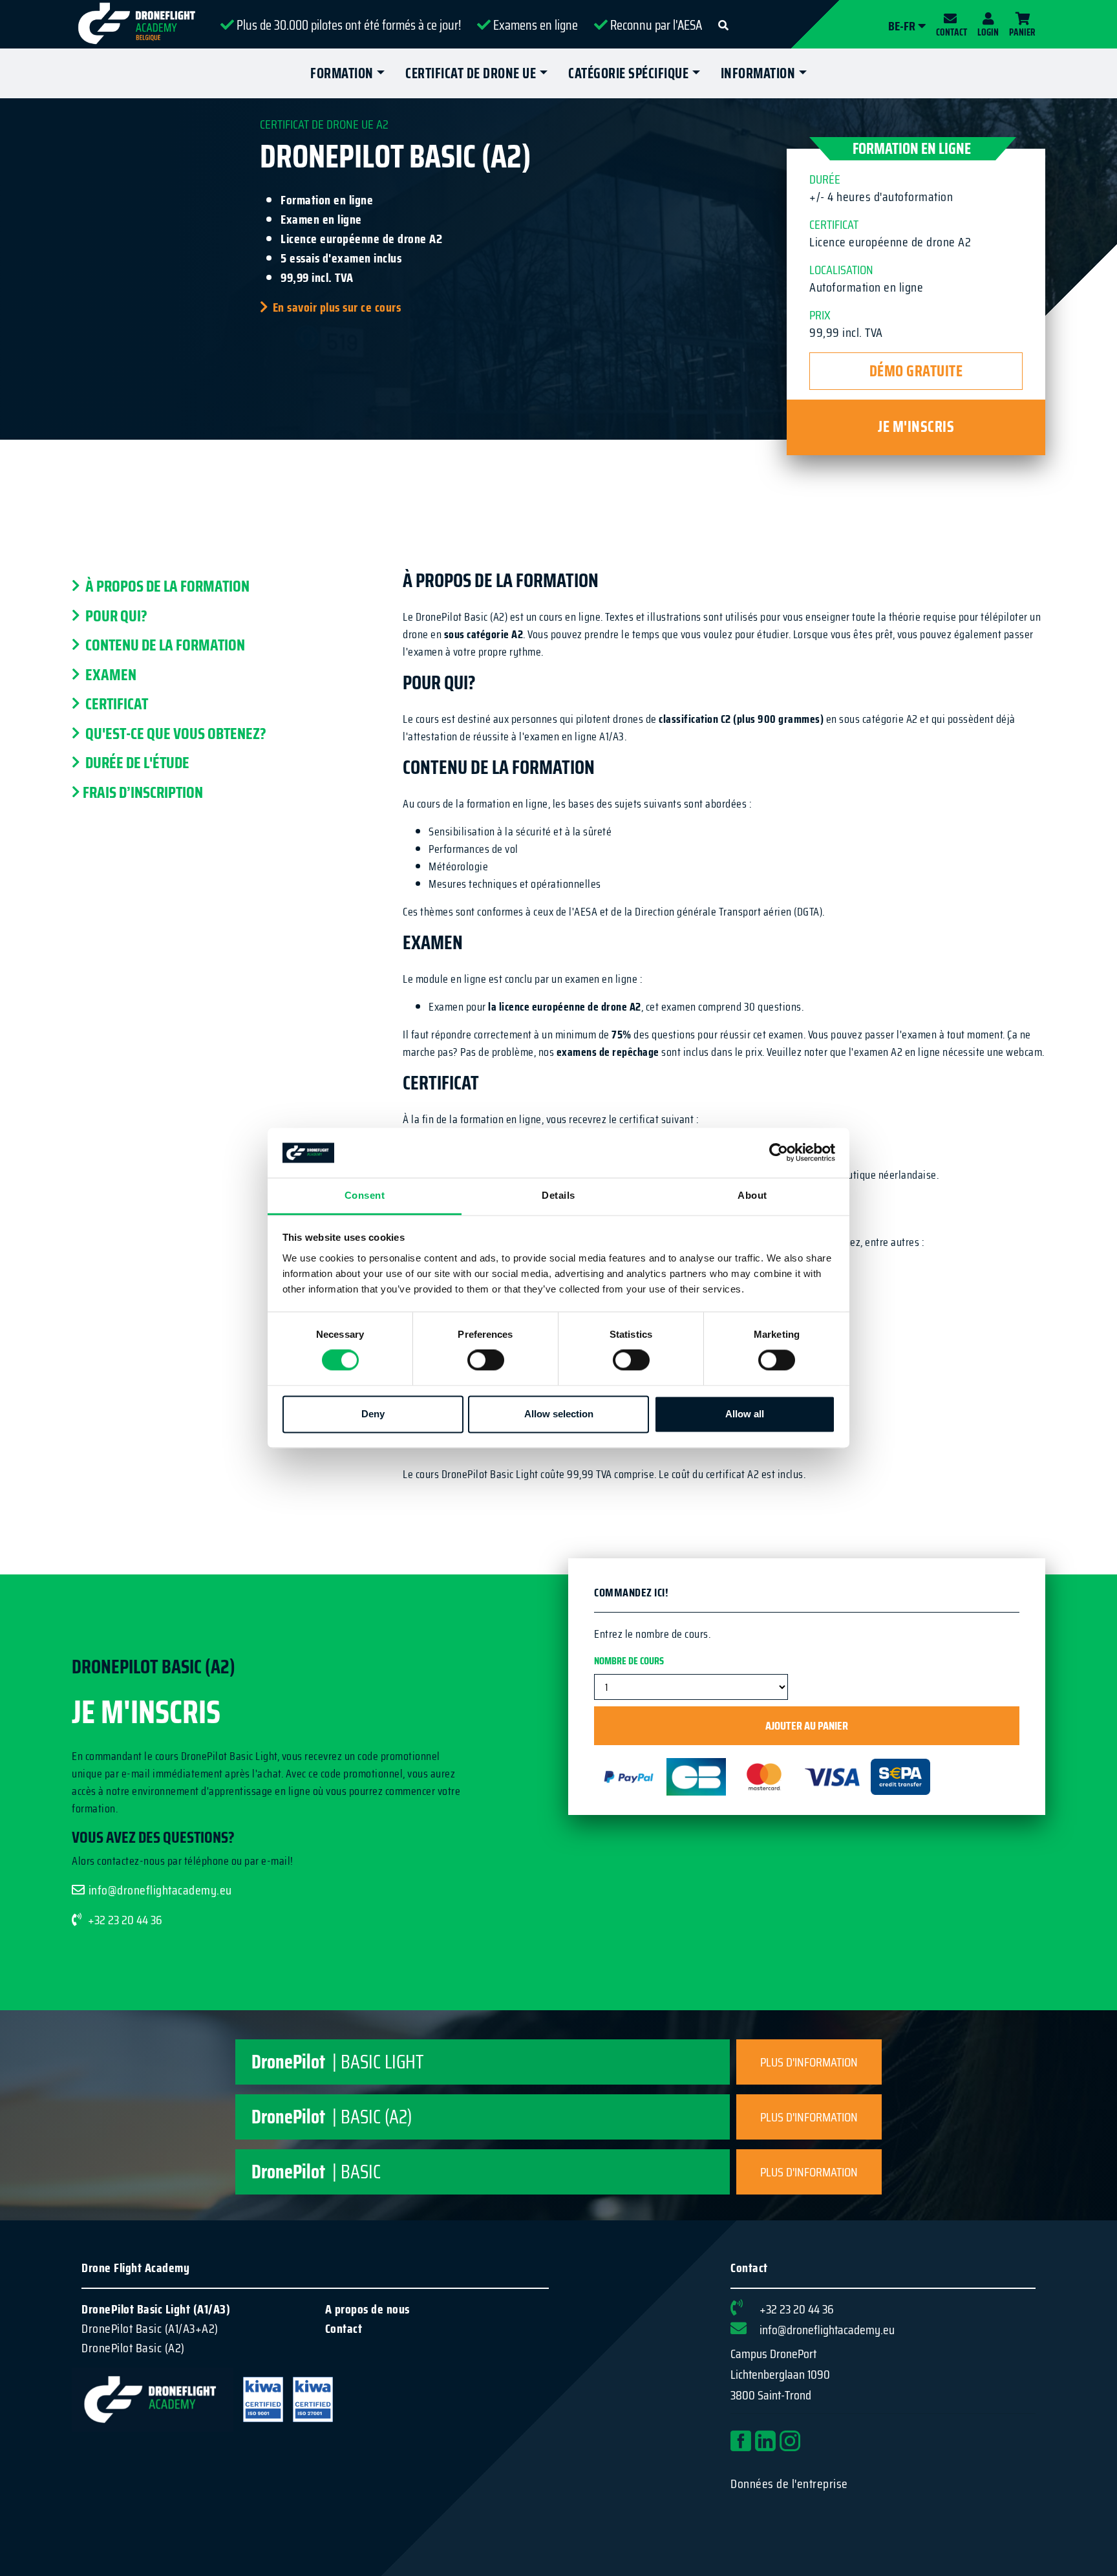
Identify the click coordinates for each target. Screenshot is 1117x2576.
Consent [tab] (365, 1195)
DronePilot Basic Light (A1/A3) (156, 2309)
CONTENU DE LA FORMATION (164, 645)
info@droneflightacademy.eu (160, 1890)
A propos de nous (367, 2309)
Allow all (745, 1414)
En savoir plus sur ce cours (337, 307)
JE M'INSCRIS (916, 427)
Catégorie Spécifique (628, 73)
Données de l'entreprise (789, 2484)
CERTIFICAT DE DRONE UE (471, 73)
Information (758, 73)
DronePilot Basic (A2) (133, 2348)
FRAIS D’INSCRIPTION (143, 793)
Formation (342, 73)
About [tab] (752, 1195)
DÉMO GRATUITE (916, 371)
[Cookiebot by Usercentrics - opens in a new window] (779, 1153)
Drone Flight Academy (135, 2268)
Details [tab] (558, 1195)
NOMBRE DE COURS (629, 1661)
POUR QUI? (115, 616)
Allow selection (559, 1414)
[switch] (486, 1360)
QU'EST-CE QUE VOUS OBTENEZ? (175, 734)
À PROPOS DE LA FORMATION (166, 586)
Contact (344, 2328)
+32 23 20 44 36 (125, 1920)
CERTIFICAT (115, 704)
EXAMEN (110, 675)
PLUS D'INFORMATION (809, 2062)
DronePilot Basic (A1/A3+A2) (150, 2328)
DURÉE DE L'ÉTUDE (136, 763)
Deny (373, 1414)
